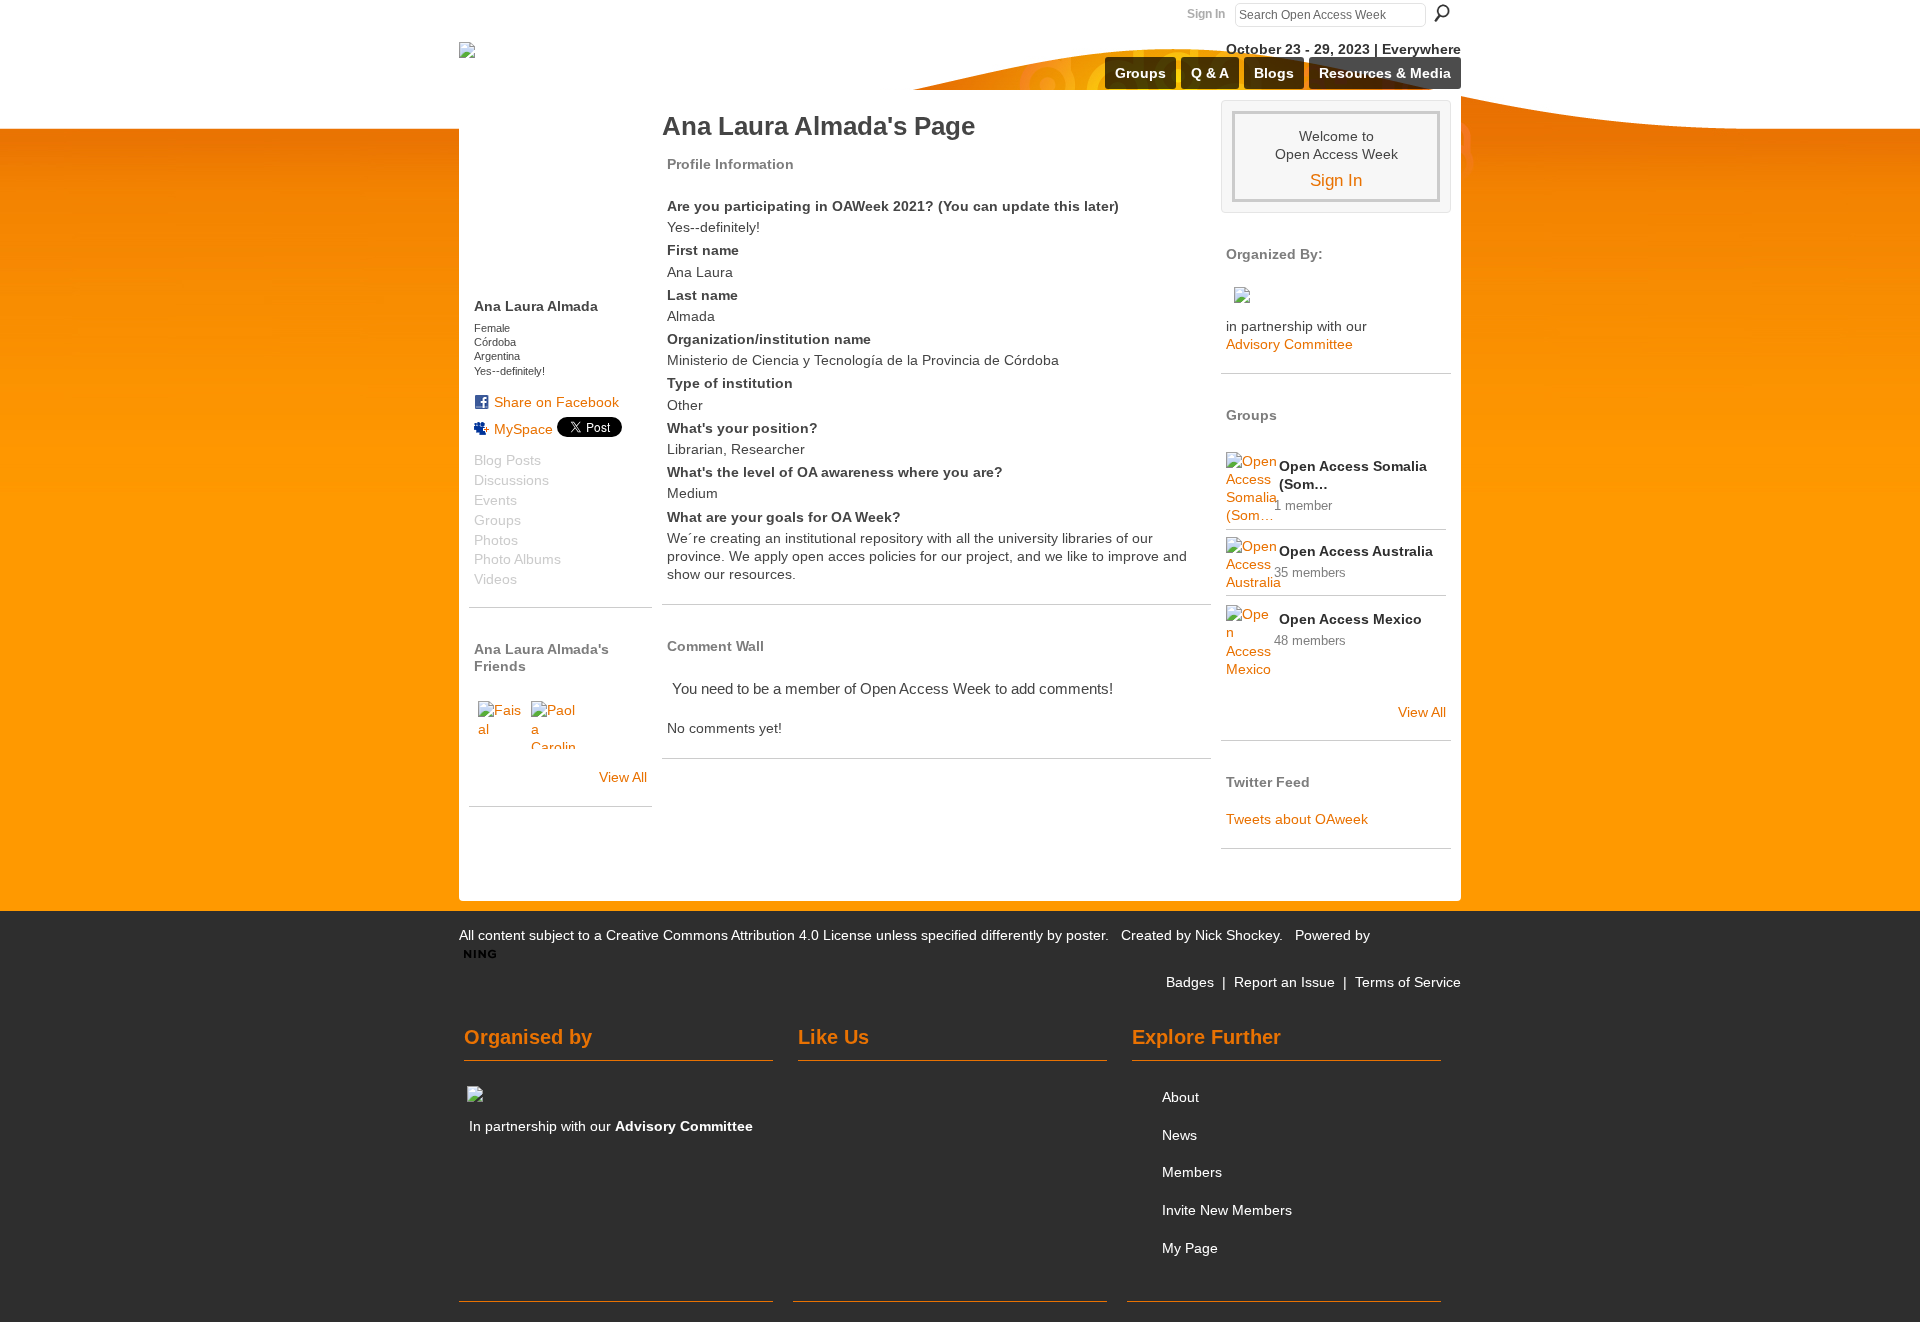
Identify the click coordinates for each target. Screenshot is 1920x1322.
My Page (1190, 1248)
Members (1192, 1172)
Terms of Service (1408, 982)
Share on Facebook (556, 402)
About (1180, 1097)
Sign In (1206, 14)
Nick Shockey (1237, 935)
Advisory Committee (1289, 344)
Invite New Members (1227, 1210)
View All (623, 777)
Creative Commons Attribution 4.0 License (739, 935)
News (1179, 1135)
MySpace (523, 429)
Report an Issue (1284, 982)
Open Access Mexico (1350, 619)
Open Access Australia (1356, 551)
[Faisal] (502, 725)
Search (1442, 13)
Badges (1190, 982)
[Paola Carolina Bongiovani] (555, 725)
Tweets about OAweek (1297, 819)
